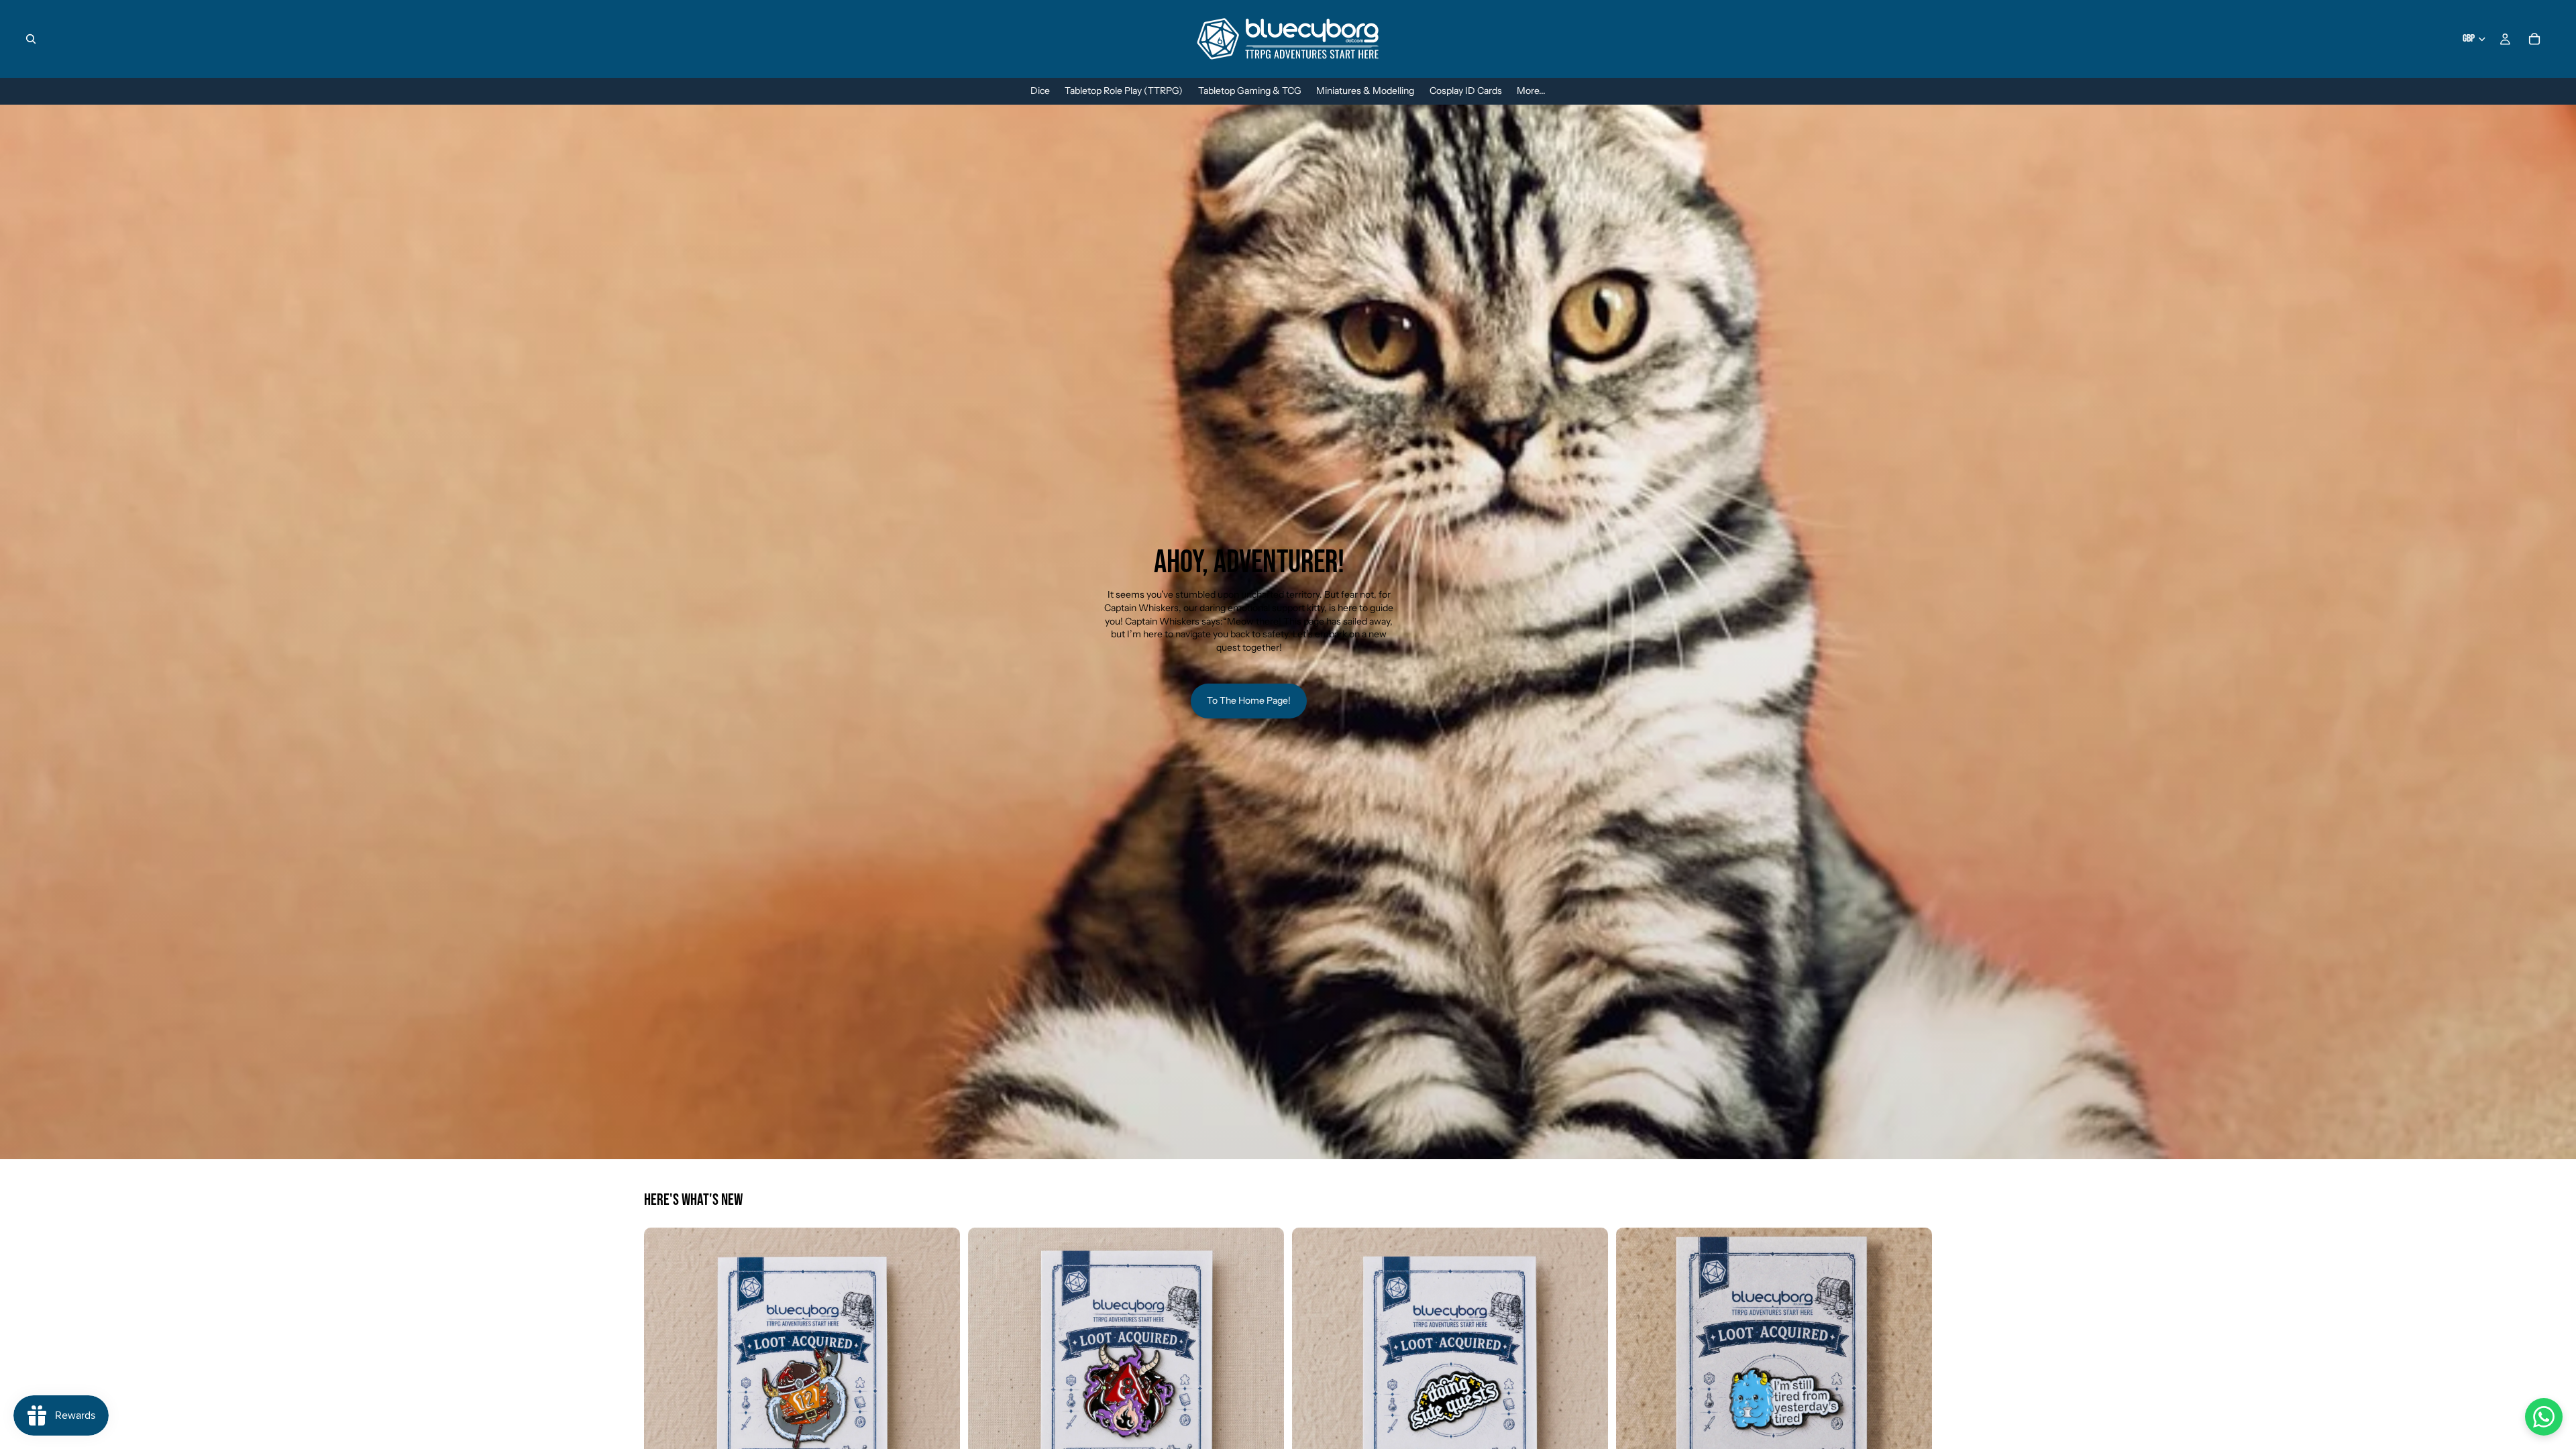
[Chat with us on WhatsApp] (2544, 1417)
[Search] (31, 39)
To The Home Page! (1249, 700)
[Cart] (2534, 39)
